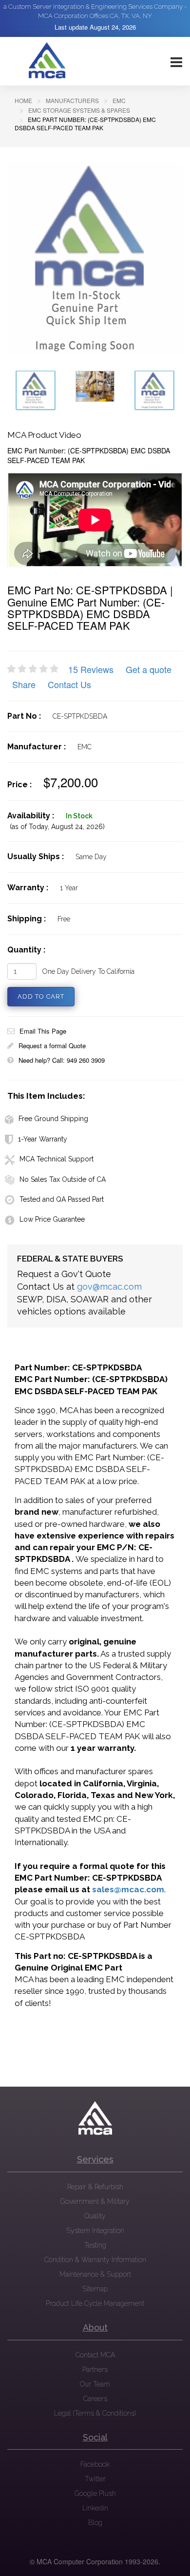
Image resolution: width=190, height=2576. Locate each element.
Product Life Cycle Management (95, 2303)
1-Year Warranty (43, 1139)
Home (23, 100)
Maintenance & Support (95, 2274)
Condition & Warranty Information (95, 2260)
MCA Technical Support (57, 1159)
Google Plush (95, 2493)
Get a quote (149, 669)
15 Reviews (91, 669)
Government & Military (95, 2201)
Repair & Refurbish (95, 2187)
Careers (95, 2399)
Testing (95, 2245)
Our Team (95, 2384)
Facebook (95, 2464)
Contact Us (69, 684)
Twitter (95, 2479)
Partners (95, 2369)
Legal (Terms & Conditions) (95, 2413)
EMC (119, 100)
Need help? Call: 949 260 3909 (62, 1060)
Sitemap (95, 2289)
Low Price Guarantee (52, 1219)
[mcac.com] (47, 61)
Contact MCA (95, 2355)
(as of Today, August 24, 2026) (57, 827)
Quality (95, 2216)
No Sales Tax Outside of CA (63, 1179)
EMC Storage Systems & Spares (79, 110)
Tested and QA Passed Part (62, 1199)
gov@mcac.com (109, 1287)
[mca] (95, 2118)
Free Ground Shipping (53, 1119)
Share (24, 684)
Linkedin (95, 2508)
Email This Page (43, 1031)
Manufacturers (72, 100)
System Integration (95, 2230)
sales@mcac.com (128, 1889)
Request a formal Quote (52, 1046)
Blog (95, 2523)
